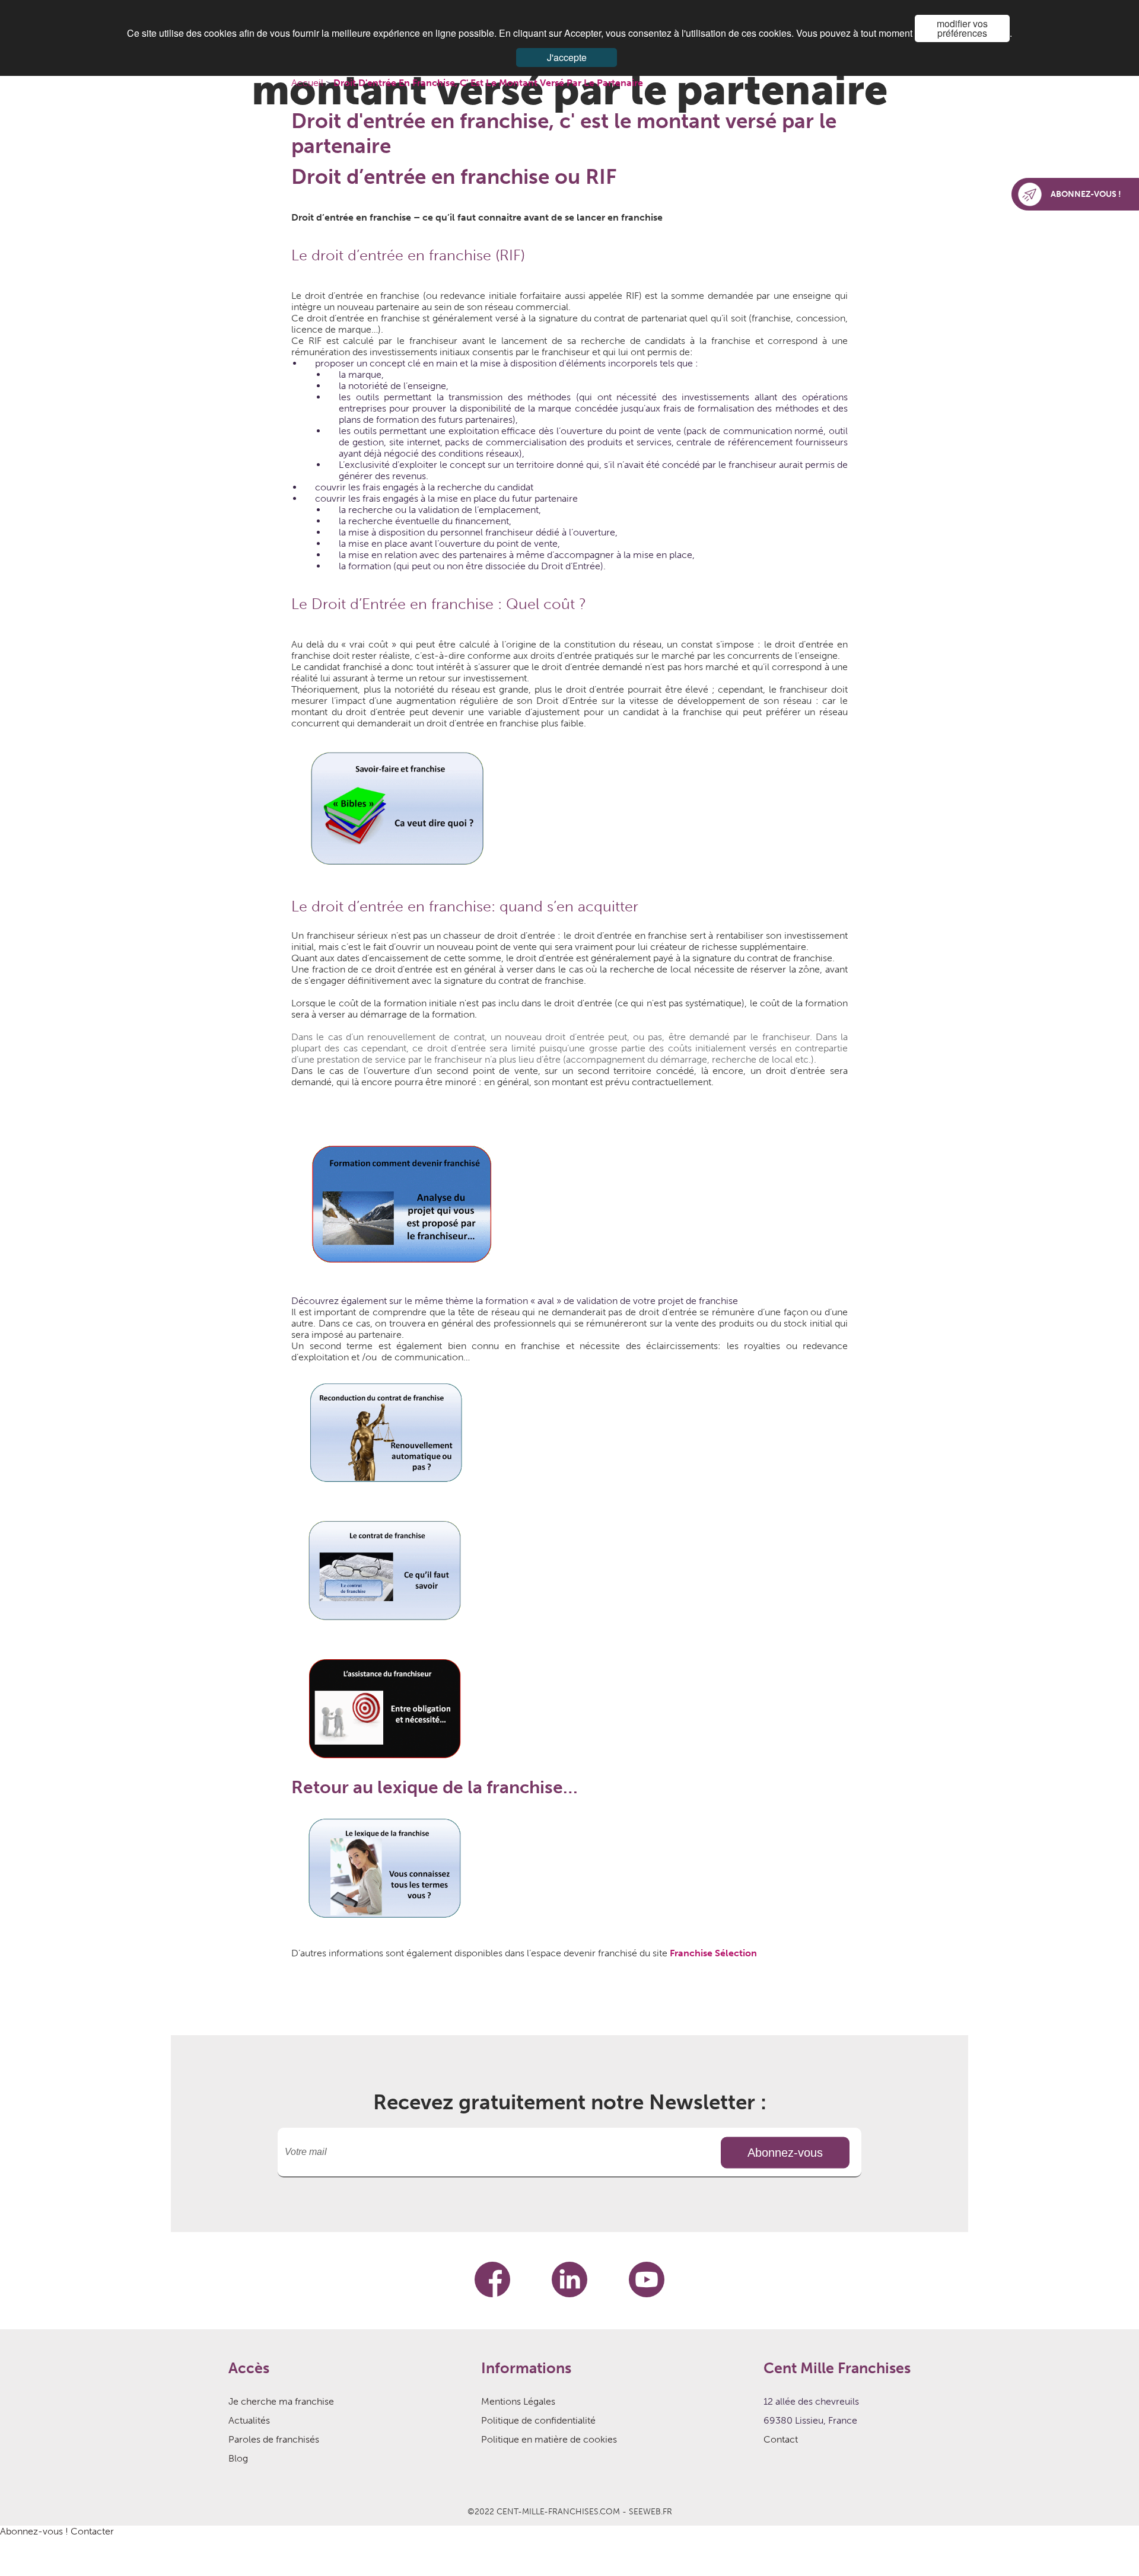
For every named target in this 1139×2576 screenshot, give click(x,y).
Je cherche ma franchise (281, 2401)
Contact (781, 2439)
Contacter (92, 2531)
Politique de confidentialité (538, 2420)
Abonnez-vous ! (34, 2531)
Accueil (308, 83)
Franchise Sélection (713, 1953)
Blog (238, 2458)
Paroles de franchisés (274, 2439)
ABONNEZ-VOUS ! (1086, 194)
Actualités (249, 2420)
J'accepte (567, 57)
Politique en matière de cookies (549, 2439)
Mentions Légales (518, 2401)
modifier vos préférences (962, 28)
